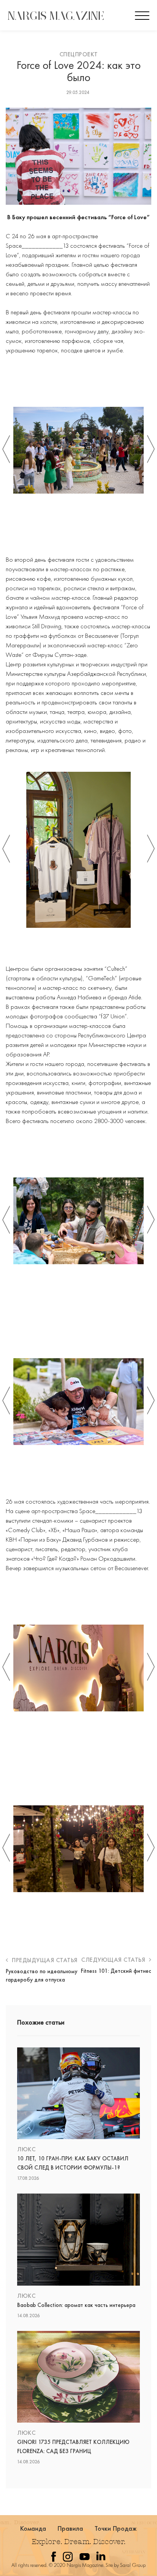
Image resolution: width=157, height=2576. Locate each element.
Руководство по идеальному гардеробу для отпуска (42, 1975)
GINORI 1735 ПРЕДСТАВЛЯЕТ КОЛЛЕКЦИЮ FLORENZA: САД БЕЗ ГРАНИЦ (73, 2447)
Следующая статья (114, 1960)
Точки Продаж (116, 2528)
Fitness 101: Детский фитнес (116, 1971)
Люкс (26, 2149)
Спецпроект (79, 54)
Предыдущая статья (44, 1960)
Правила (70, 2528)
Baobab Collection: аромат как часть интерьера (76, 2305)
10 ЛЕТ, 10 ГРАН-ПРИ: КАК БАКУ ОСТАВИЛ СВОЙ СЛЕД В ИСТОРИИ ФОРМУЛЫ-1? (73, 2163)
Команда (33, 2528)
